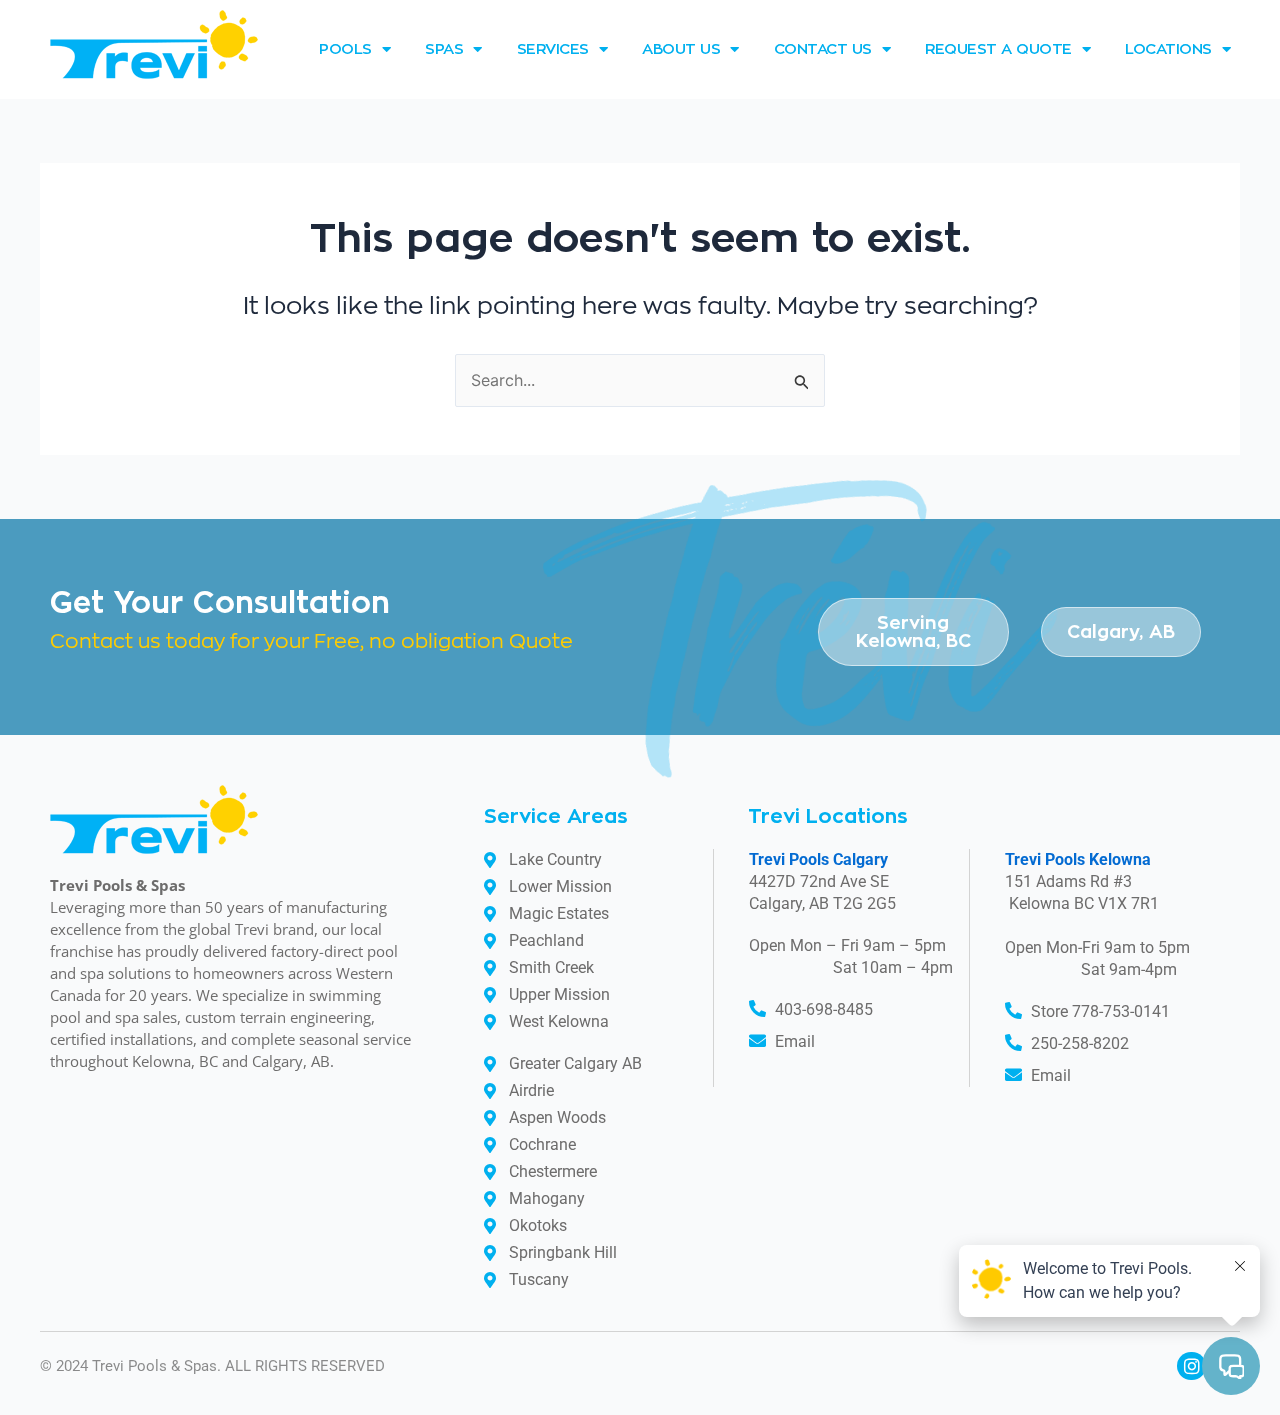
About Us (681, 49)
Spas (444, 49)
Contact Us (823, 49)
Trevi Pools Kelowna (1078, 859)
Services (553, 49)
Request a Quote (998, 49)
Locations (1168, 49)
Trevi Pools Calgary (818, 859)
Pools (345, 49)
